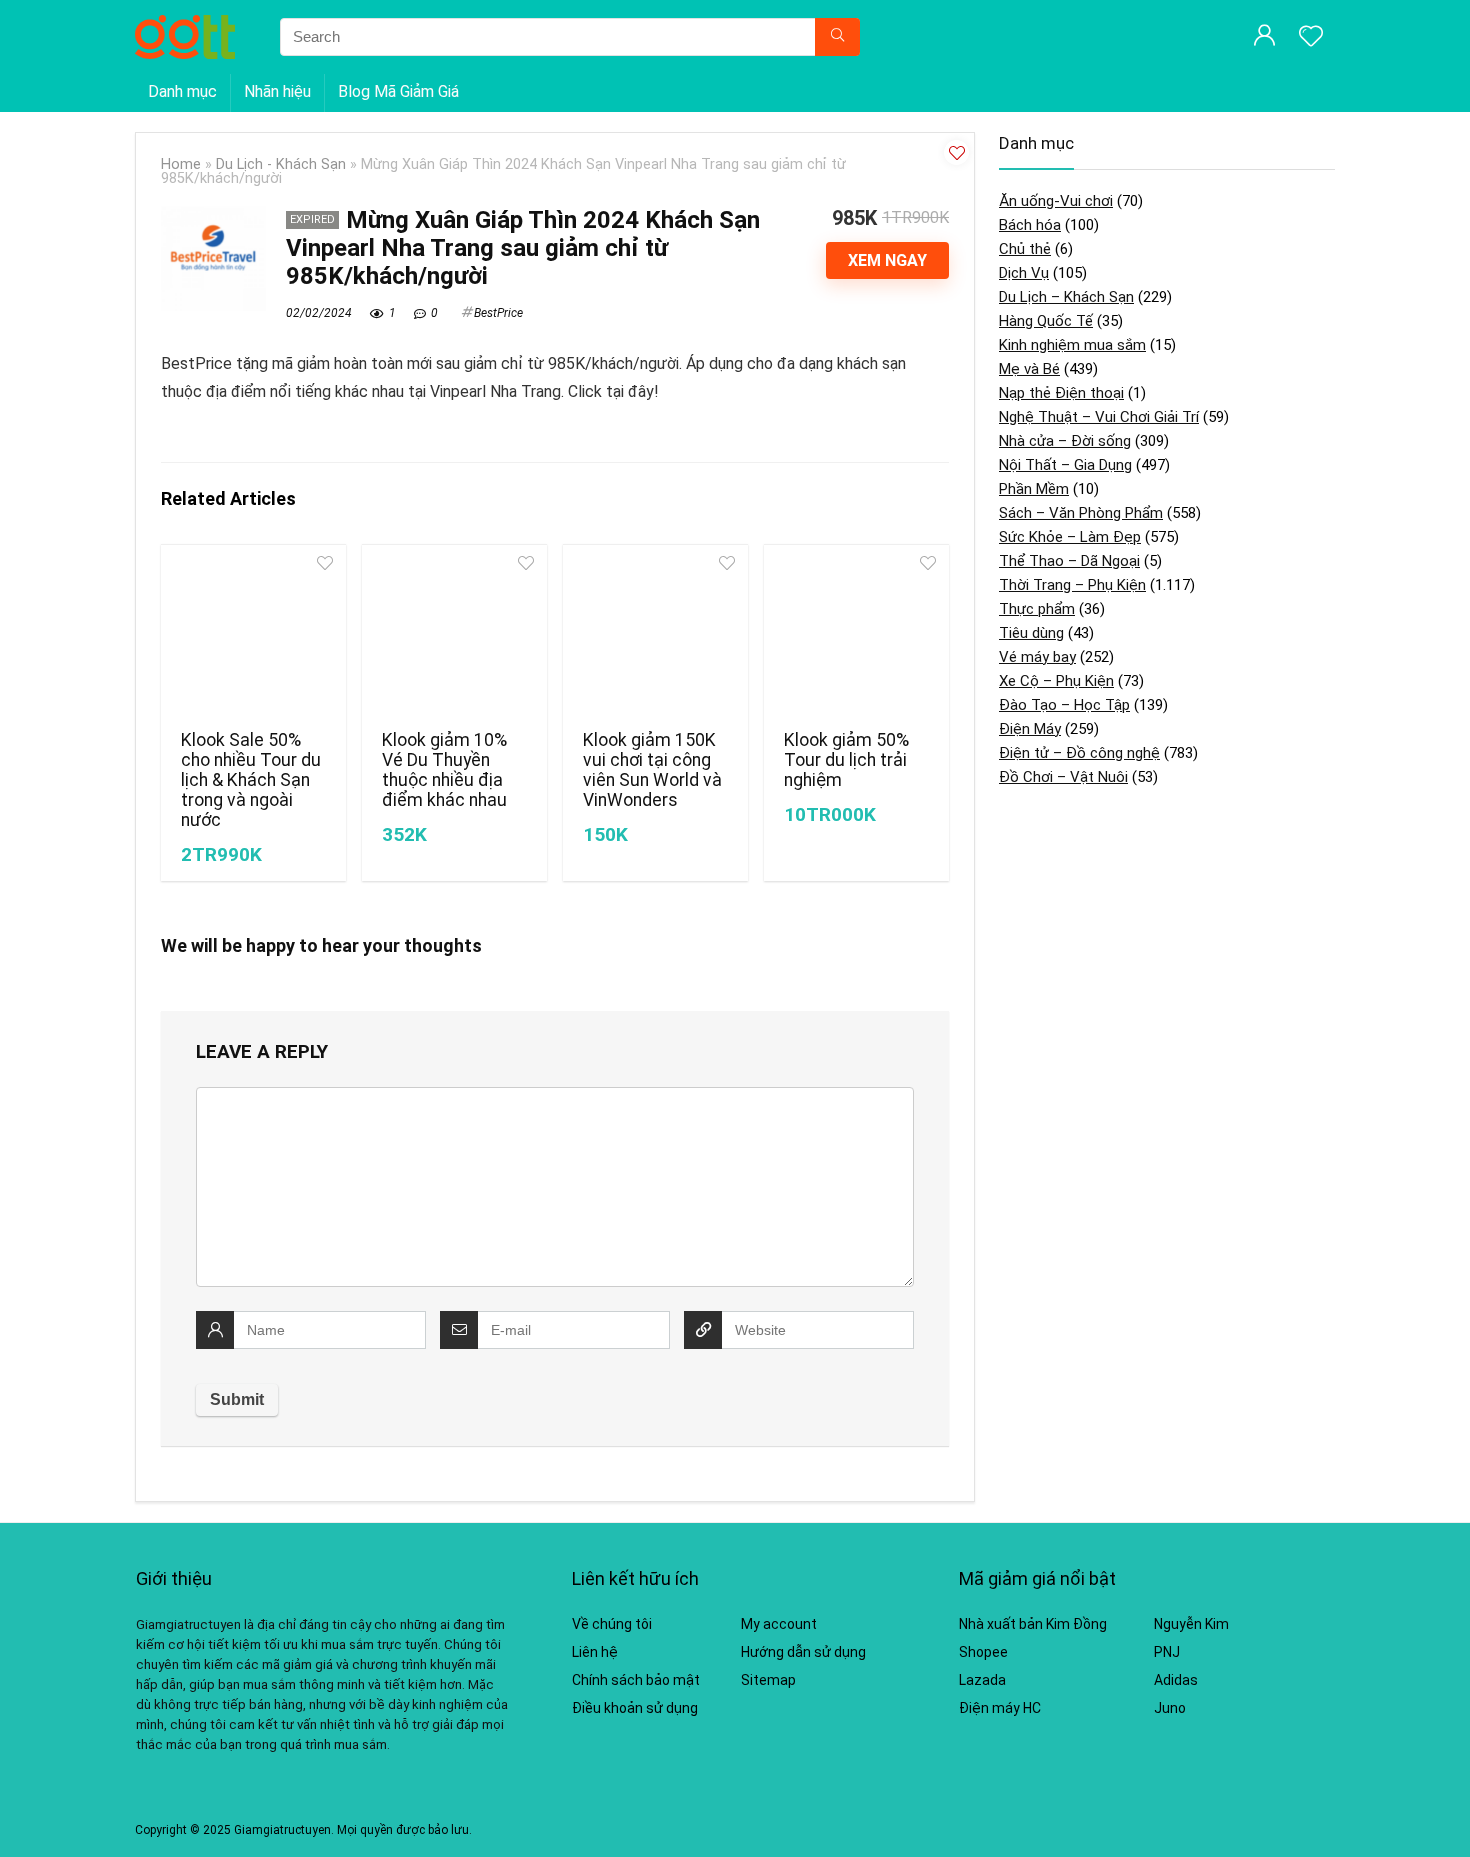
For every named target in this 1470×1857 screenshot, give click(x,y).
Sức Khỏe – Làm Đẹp (1070, 537)
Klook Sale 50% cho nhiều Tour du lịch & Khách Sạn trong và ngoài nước (251, 780)
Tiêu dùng (1031, 633)
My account (779, 1624)
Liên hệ (595, 1652)
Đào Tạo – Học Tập (1064, 705)
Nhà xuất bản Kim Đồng (1033, 1624)
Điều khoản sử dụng (635, 1708)
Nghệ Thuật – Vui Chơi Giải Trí (1099, 417)
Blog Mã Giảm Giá (398, 91)
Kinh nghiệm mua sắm (1072, 345)
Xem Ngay (887, 260)
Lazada (982, 1680)
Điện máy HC (1000, 1708)
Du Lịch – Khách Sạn (1066, 297)
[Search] (837, 37)
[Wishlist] (1311, 38)
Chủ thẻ (1025, 249)
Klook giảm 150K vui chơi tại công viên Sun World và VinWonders (652, 770)
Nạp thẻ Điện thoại (1061, 393)
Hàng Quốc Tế (1046, 321)
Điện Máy (1030, 729)
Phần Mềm (1034, 489)
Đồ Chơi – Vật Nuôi (1063, 777)
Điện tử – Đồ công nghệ (1079, 753)
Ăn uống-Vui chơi (1056, 201)
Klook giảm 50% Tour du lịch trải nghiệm (846, 760)
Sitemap (768, 1680)
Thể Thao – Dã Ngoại (1069, 561)
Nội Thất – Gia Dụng (1065, 465)
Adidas (1176, 1680)
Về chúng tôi (612, 1624)
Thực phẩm (1037, 609)
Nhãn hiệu (277, 91)
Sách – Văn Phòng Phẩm (1081, 513)
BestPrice (498, 313)
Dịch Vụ (1024, 273)
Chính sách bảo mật (636, 1680)
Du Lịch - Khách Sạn (281, 164)
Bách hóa (1030, 225)
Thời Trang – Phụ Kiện (1072, 585)
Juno (1170, 1708)
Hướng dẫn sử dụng (803, 1652)
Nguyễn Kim (1191, 1624)
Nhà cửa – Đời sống (1065, 441)
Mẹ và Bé (1029, 369)
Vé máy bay (1037, 657)
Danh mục (182, 91)
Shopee (983, 1652)
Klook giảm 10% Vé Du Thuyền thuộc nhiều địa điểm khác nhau (444, 770)
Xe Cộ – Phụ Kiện (1056, 681)
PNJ (1167, 1652)
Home (181, 164)
